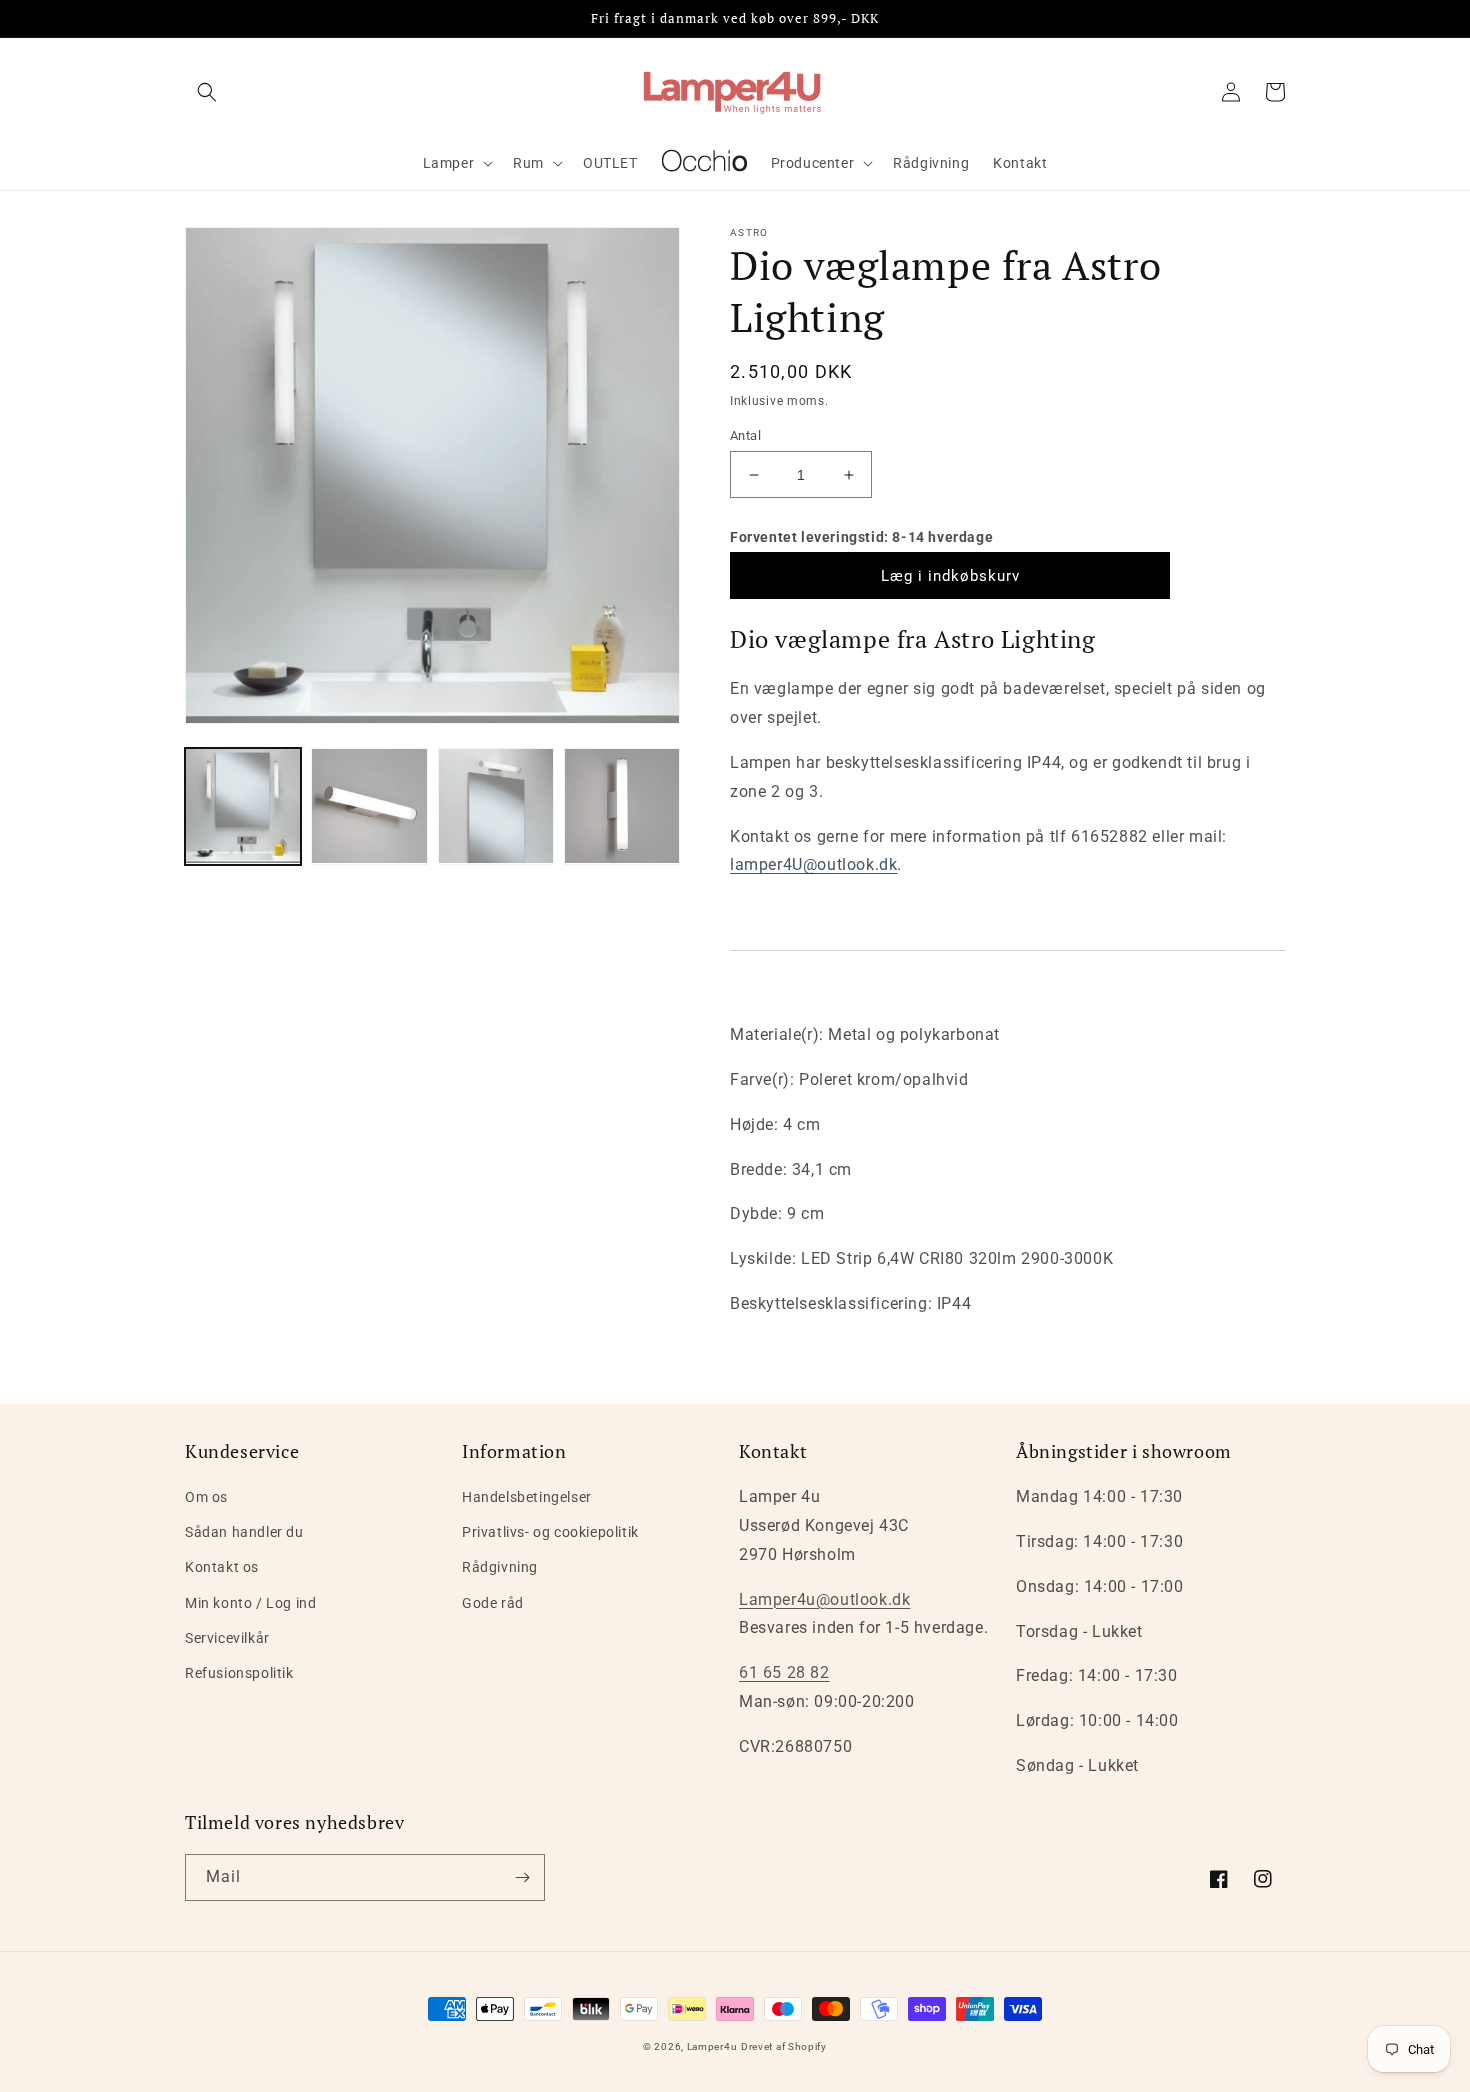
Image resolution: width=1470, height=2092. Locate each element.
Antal (745, 435)
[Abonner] (522, 1877)
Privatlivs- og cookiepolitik (550, 1532)
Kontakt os (222, 1567)
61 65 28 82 (784, 1672)
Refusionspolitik (239, 1673)
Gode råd (493, 1603)
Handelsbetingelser (527, 1497)
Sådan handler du (244, 1532)
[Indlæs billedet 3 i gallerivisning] (496, 806)
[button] (207, 92)
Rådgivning (500, 1567)
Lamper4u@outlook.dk (824, 1599)
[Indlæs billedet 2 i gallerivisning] (369, 806)
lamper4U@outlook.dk (813, 864)
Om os (206, 1497)
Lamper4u (712, 2046)
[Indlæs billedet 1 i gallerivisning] (243, 806)
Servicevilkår (227, 1638)
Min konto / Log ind (250, 1603)
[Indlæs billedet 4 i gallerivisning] (622, 806)
